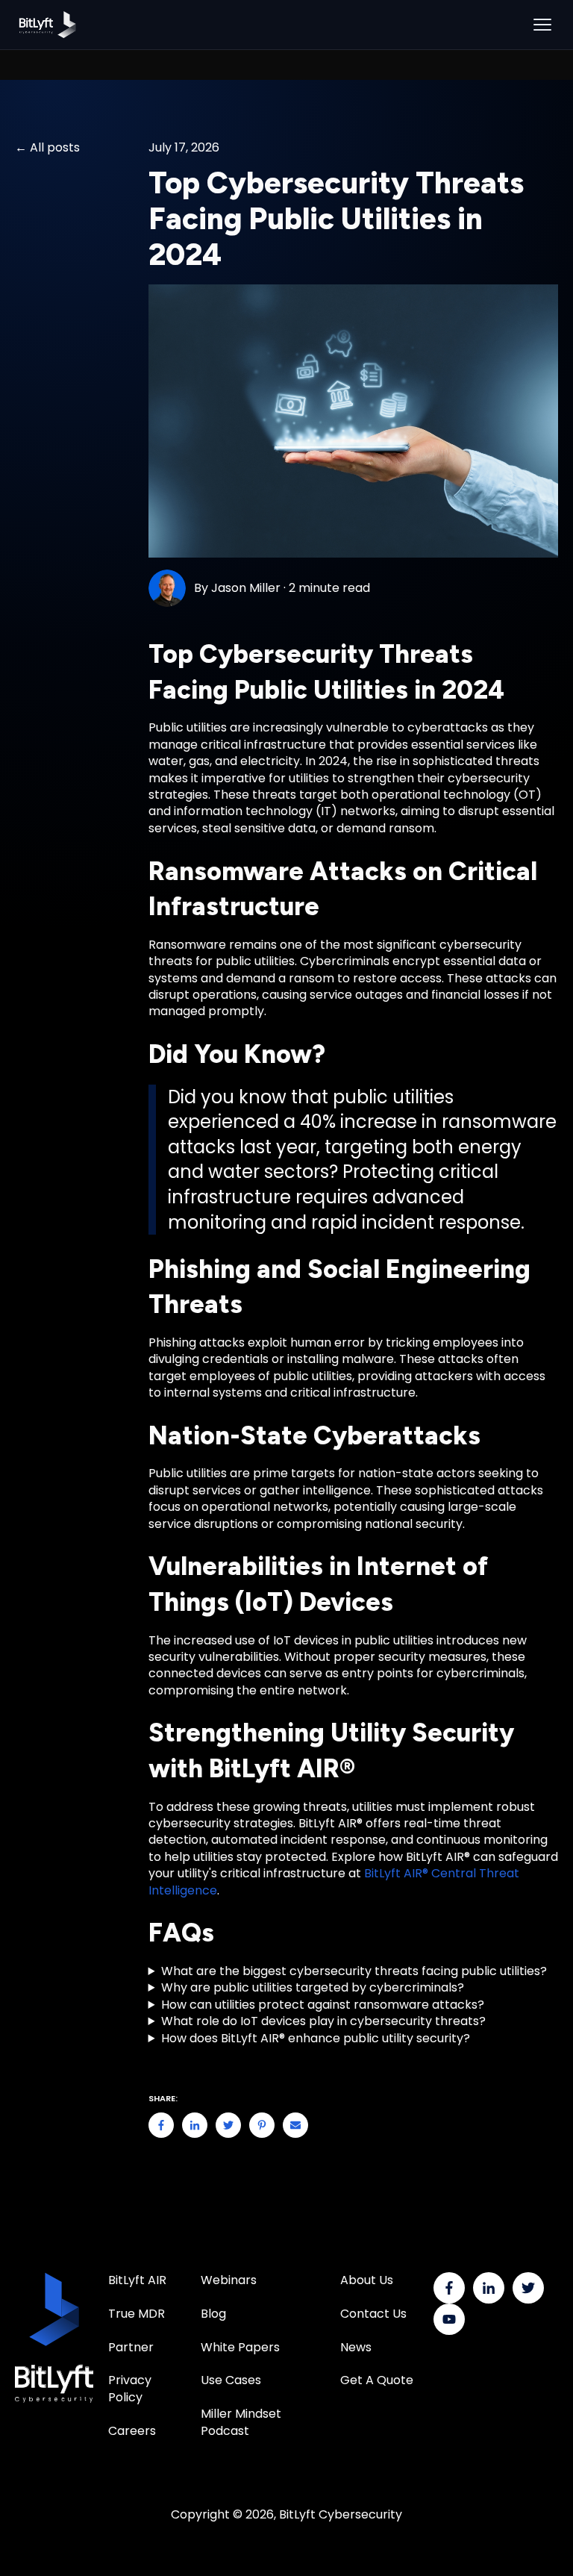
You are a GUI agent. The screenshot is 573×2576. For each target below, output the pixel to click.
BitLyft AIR (137, 2280)
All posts (55, 148)
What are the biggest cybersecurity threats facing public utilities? (354, 1971)
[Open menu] (542, 25)
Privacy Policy (130, 2388)
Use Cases (231, 2380)
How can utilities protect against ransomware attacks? (323, 2005)
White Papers (242, 2347)
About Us (367, 2280)
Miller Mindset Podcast (241, 2422)
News (356, 2347)
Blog (213, 2314)
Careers (132, 2431)
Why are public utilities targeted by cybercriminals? (313, 1988)
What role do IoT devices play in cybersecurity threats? (323, 2021)
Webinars (229, 2280)
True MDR (137, 2314)
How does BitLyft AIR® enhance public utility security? (316, 2039)
